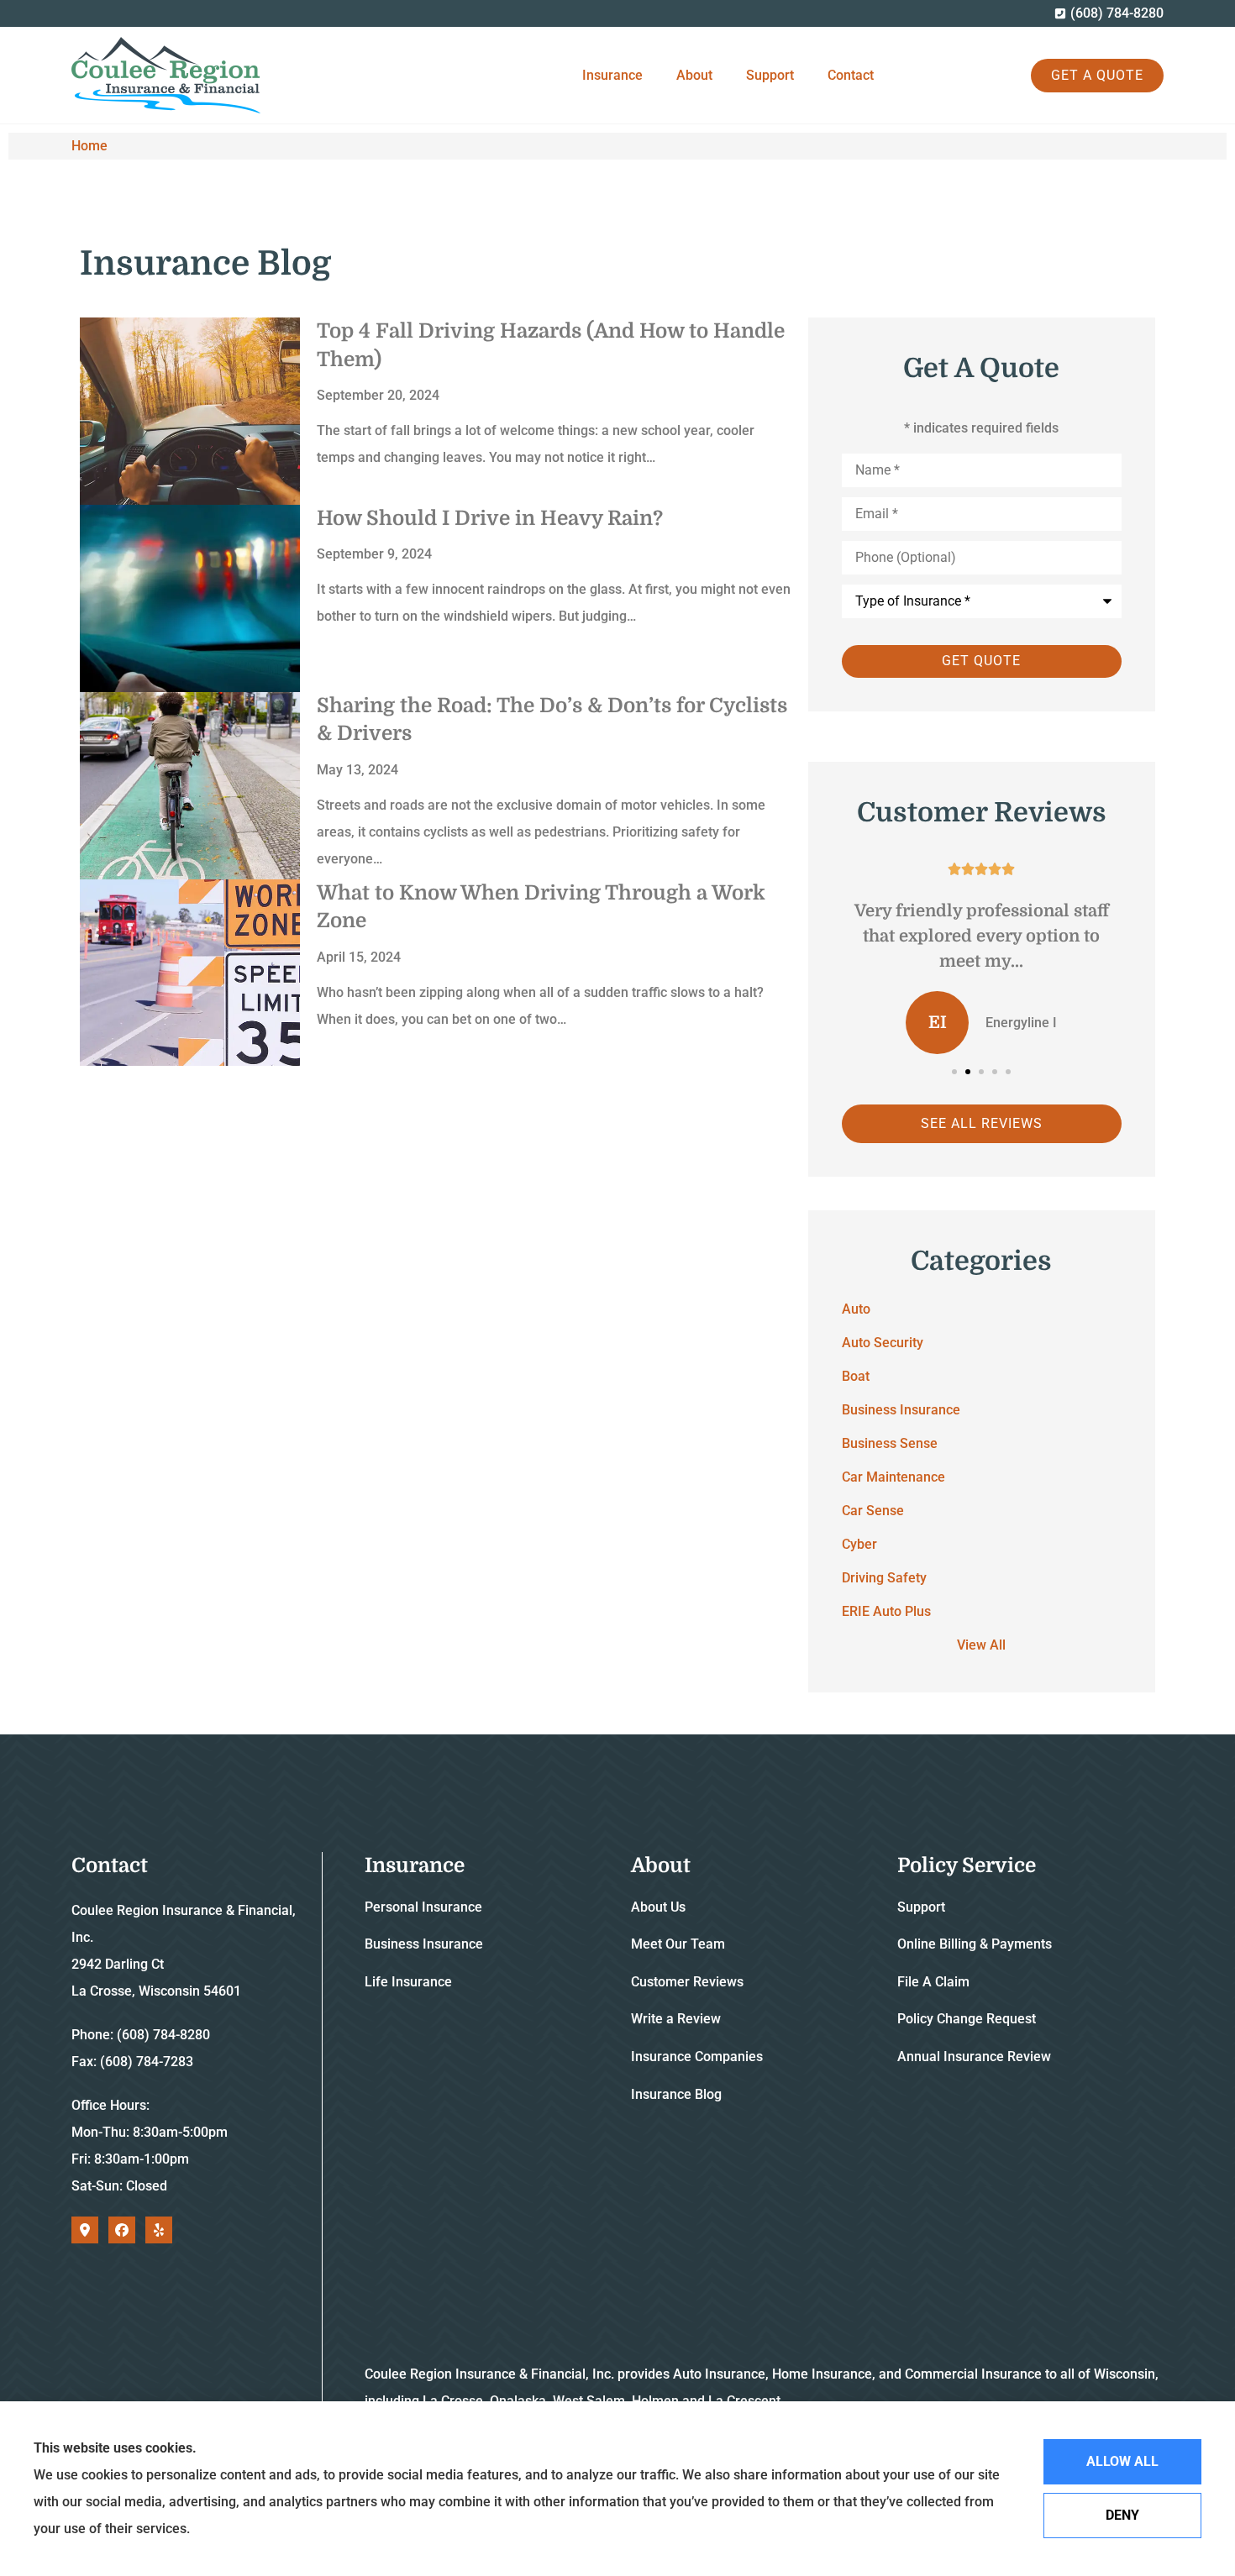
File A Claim (933, 1982)
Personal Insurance (423, 1907)
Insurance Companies (697, 2057)
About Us (658, 1907)
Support (770, 75)
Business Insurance (424, 1944)
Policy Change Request (967, 2019)
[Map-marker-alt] (85, 2230)
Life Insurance (408, 1982)
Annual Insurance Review (974, 2057)
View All (981, 1645)
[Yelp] (159, 2230)
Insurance (612, 75)
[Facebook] (122, 2230)
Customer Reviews (687, 1982)
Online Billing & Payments (975, 1944)
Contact (851, 75)
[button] (954, 1072)
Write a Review (676, 2019)
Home (89, 146)
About (694, 75)
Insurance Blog (676, 2094)
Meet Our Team (678, 1944)
